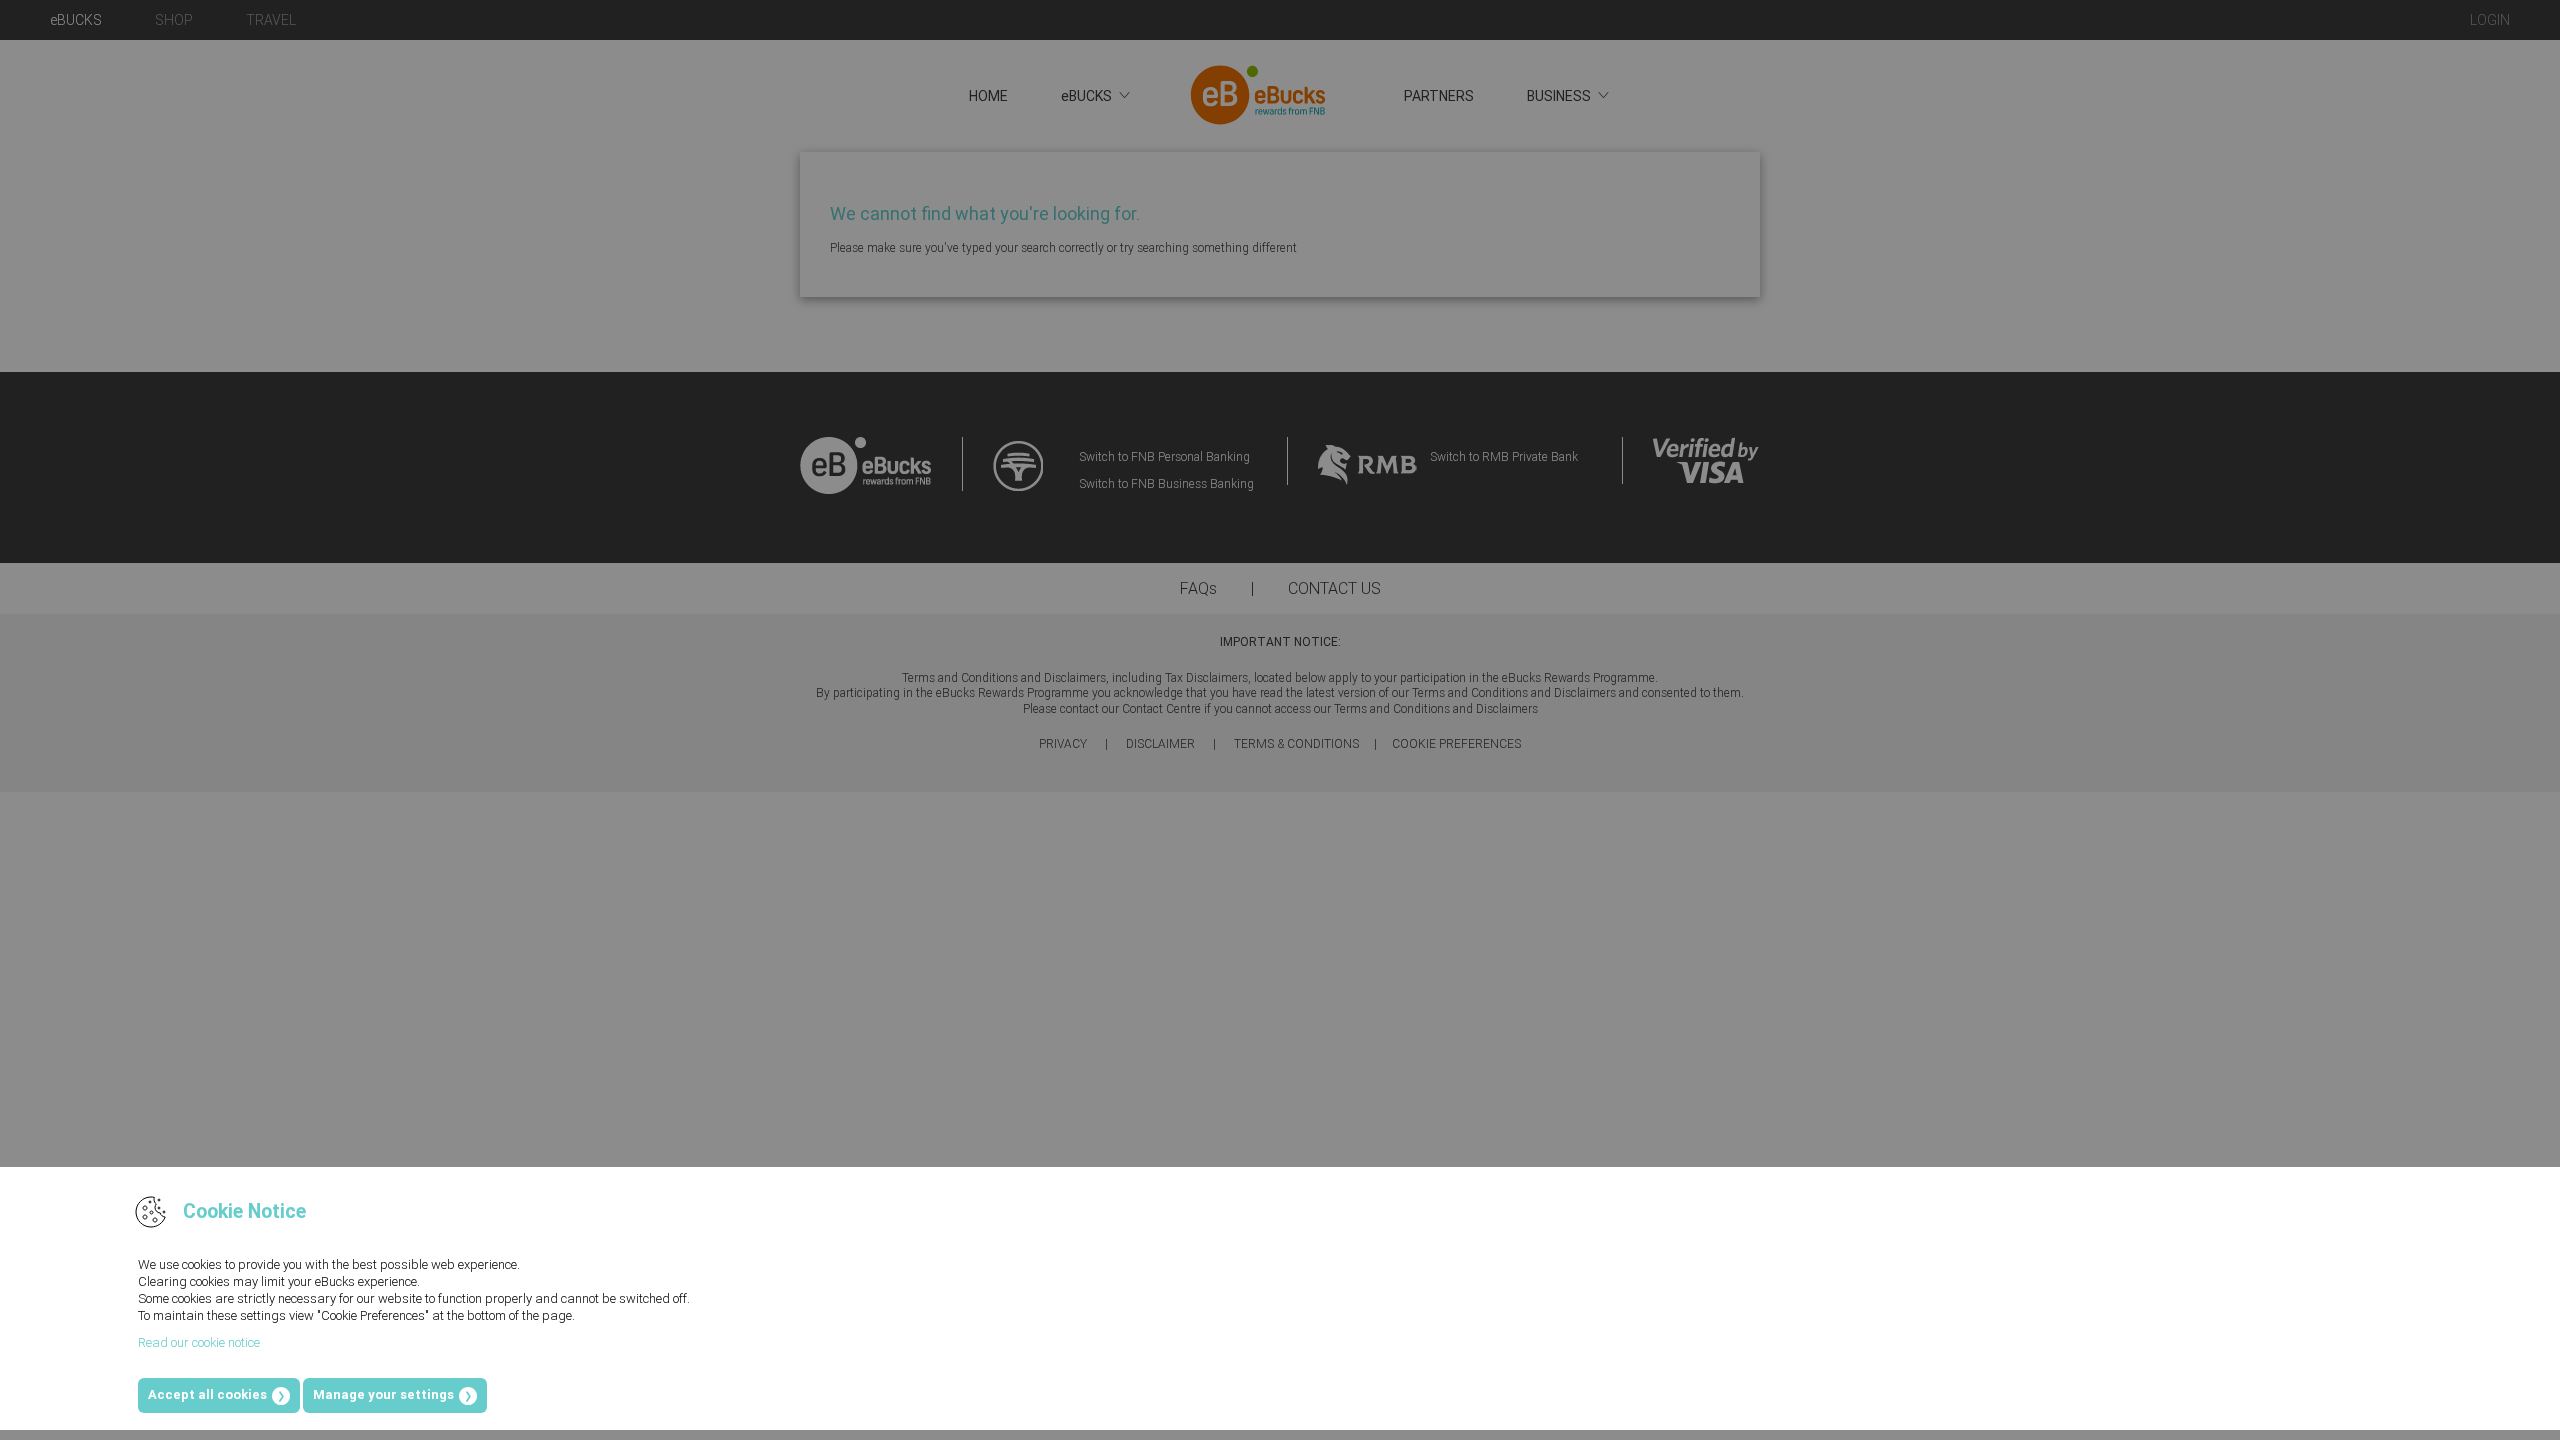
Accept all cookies (207, 1394)
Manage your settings (383, 1394)
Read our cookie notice (199, 1342)
